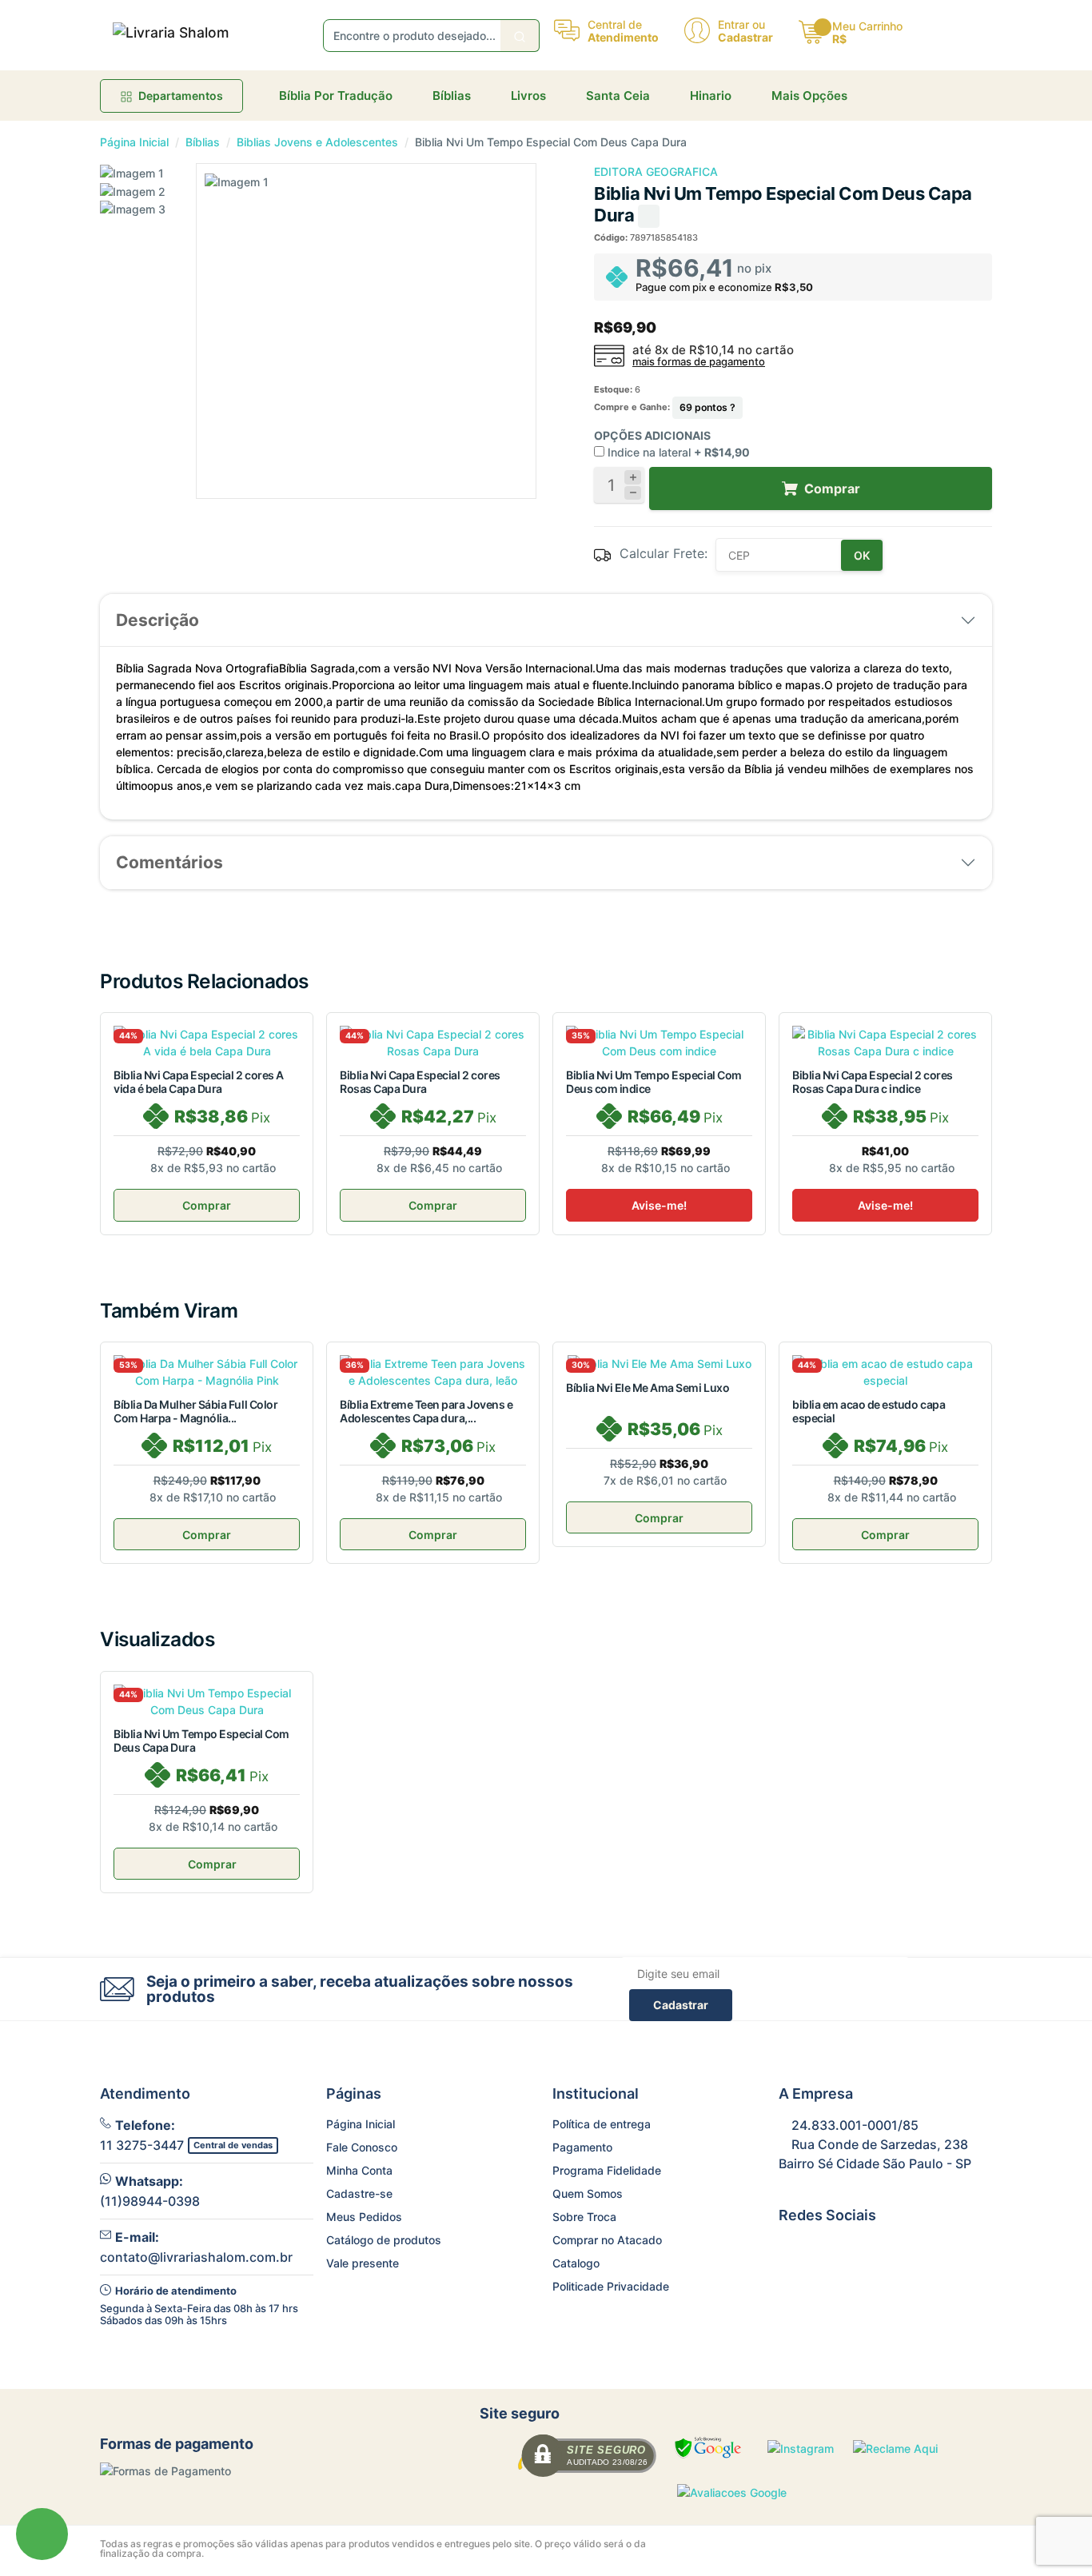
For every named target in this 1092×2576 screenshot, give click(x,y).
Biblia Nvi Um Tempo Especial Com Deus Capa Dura (201, 1741)
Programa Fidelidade (607, 2170)
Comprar (207, 1205)
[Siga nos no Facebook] (789, 2250)
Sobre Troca (584, 2217)
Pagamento (582, 2147)
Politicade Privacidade (611, 2286)
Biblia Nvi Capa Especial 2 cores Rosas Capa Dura (420, 1082)
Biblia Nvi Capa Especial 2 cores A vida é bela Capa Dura (199, 1082)
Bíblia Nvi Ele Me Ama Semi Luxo (648, 1388)
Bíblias (203, 142)
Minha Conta (359, 2170)
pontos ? (707, 407)
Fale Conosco (362, 2147)
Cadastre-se (359, 2193)
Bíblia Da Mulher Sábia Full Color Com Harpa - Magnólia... (195, 1411)
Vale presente (363, 2263)
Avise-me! (659, 1205)
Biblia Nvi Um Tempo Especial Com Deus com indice (654, 1082)
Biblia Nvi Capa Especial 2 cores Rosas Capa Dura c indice (873, 1082)
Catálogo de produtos (384, 2240)
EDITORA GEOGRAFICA (656, 171)
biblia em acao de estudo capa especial (869, 1411)
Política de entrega (602, 2124)
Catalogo (576, 2263)
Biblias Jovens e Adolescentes (317, 142)
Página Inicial (134, 142)
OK (862, 555)
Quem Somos (588, 2193)
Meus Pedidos (364, 2217)
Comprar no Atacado (607, 2240)
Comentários (169, 862)
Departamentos (181, 96)
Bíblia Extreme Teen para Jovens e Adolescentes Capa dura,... (426, 1411)
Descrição (157, 620)
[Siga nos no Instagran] (827, 2250)
